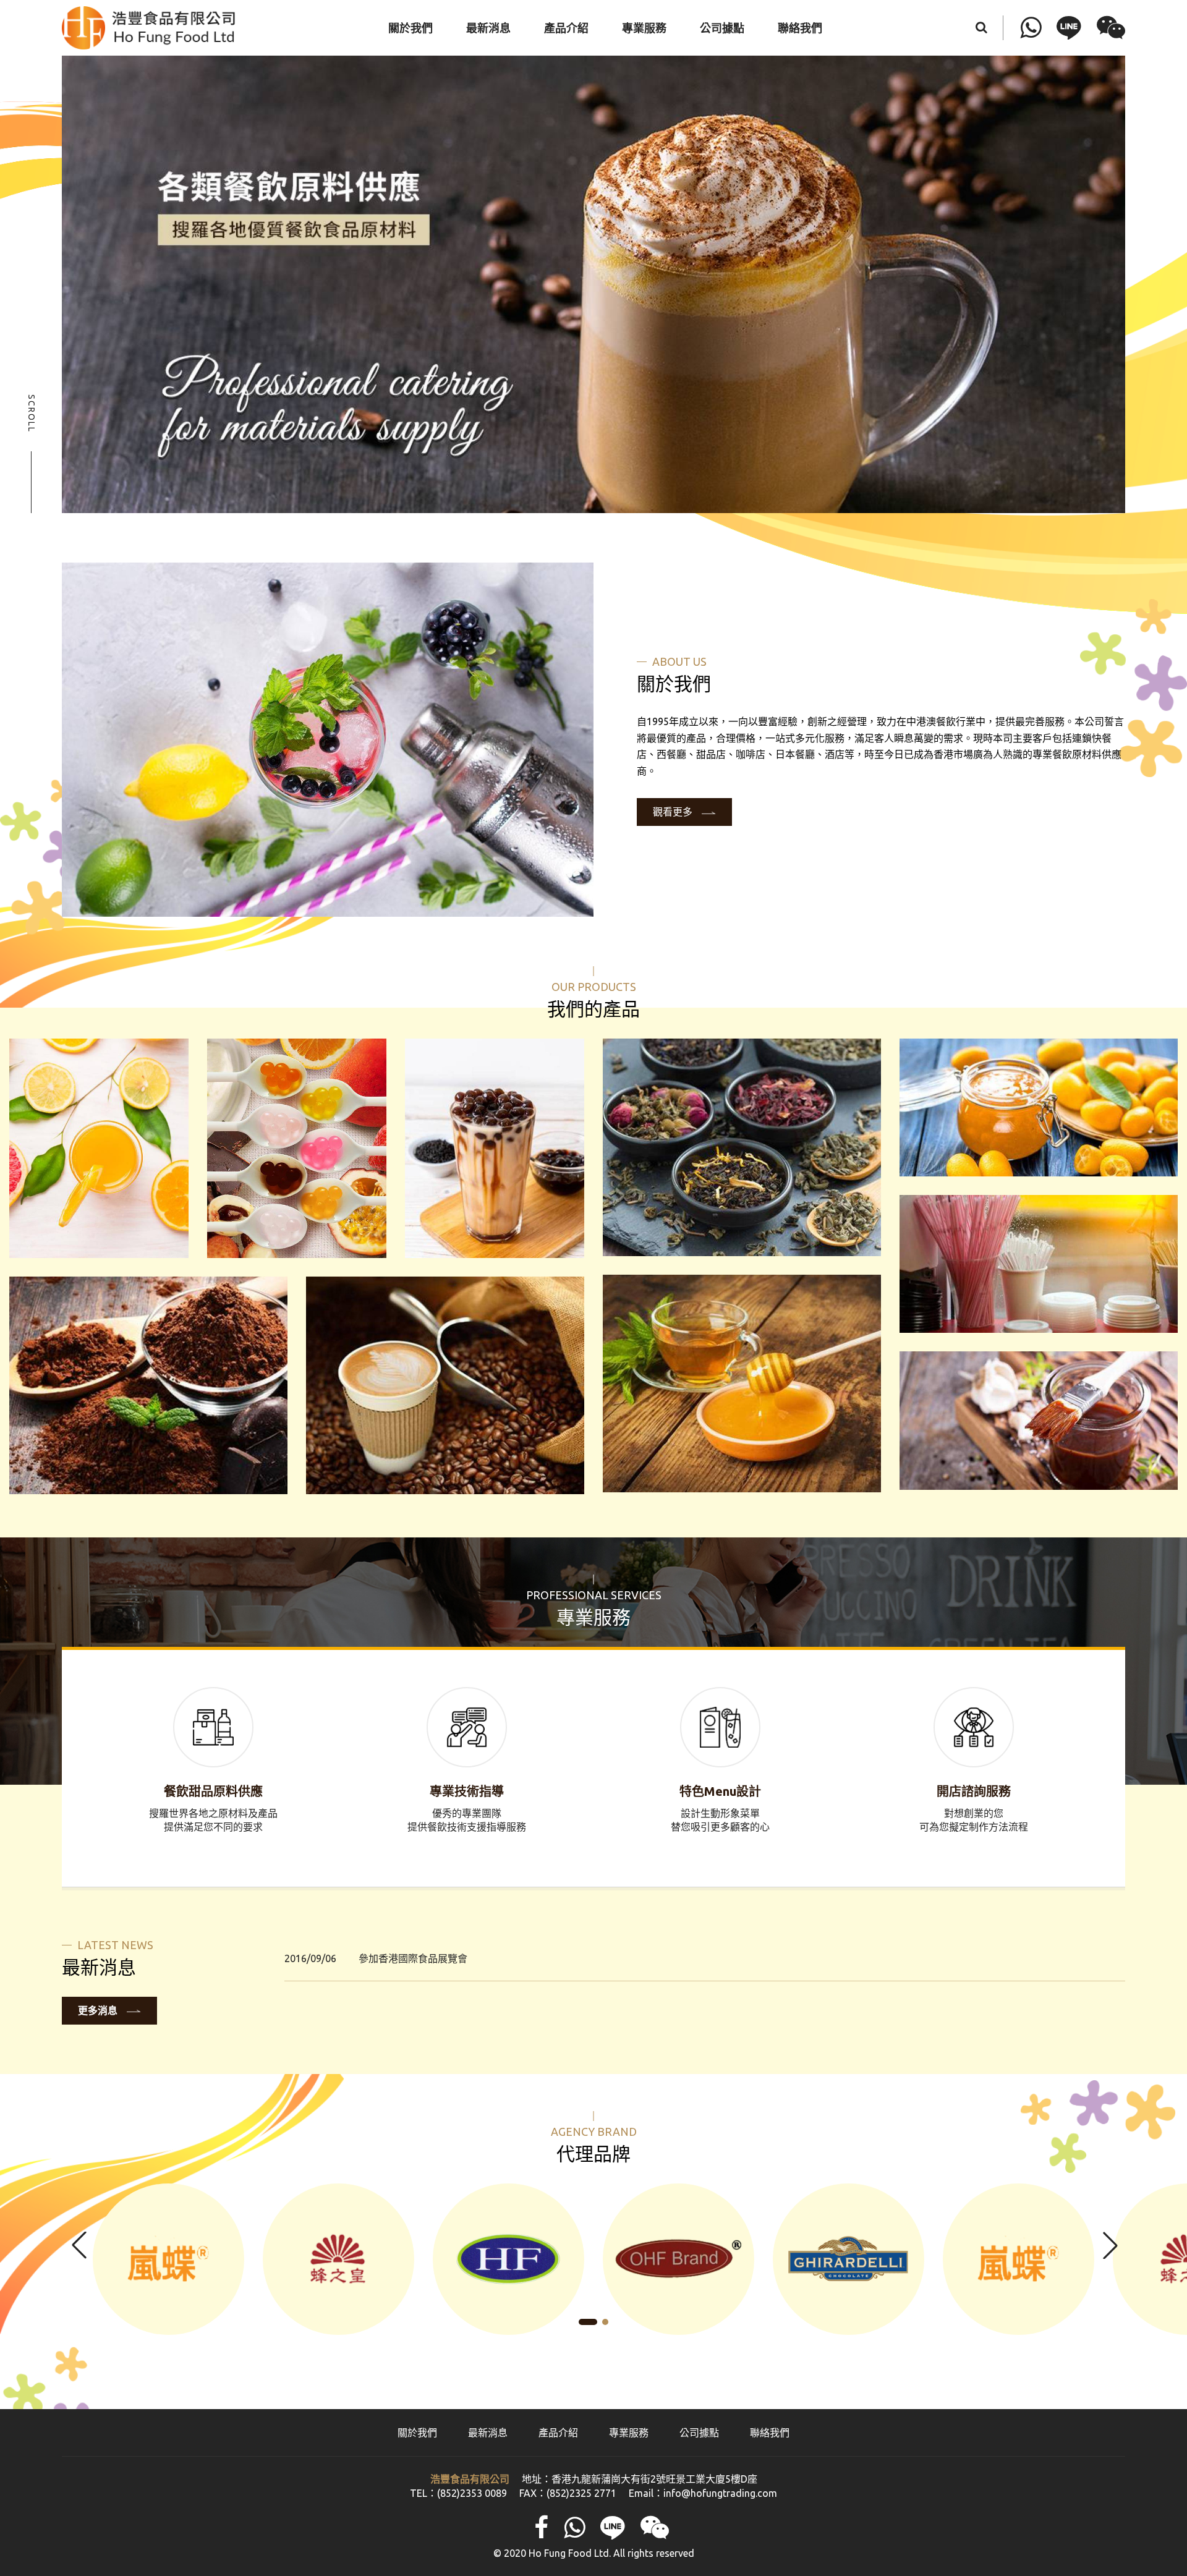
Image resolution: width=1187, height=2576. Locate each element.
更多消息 (98, 2010)
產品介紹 (558, 2433)
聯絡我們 (770, 2433)
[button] (1109, 2245)
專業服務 (629, 2433)
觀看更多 (673, 812)
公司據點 (699, 2433)
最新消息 (488, 2433)
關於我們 (417, 2433)
